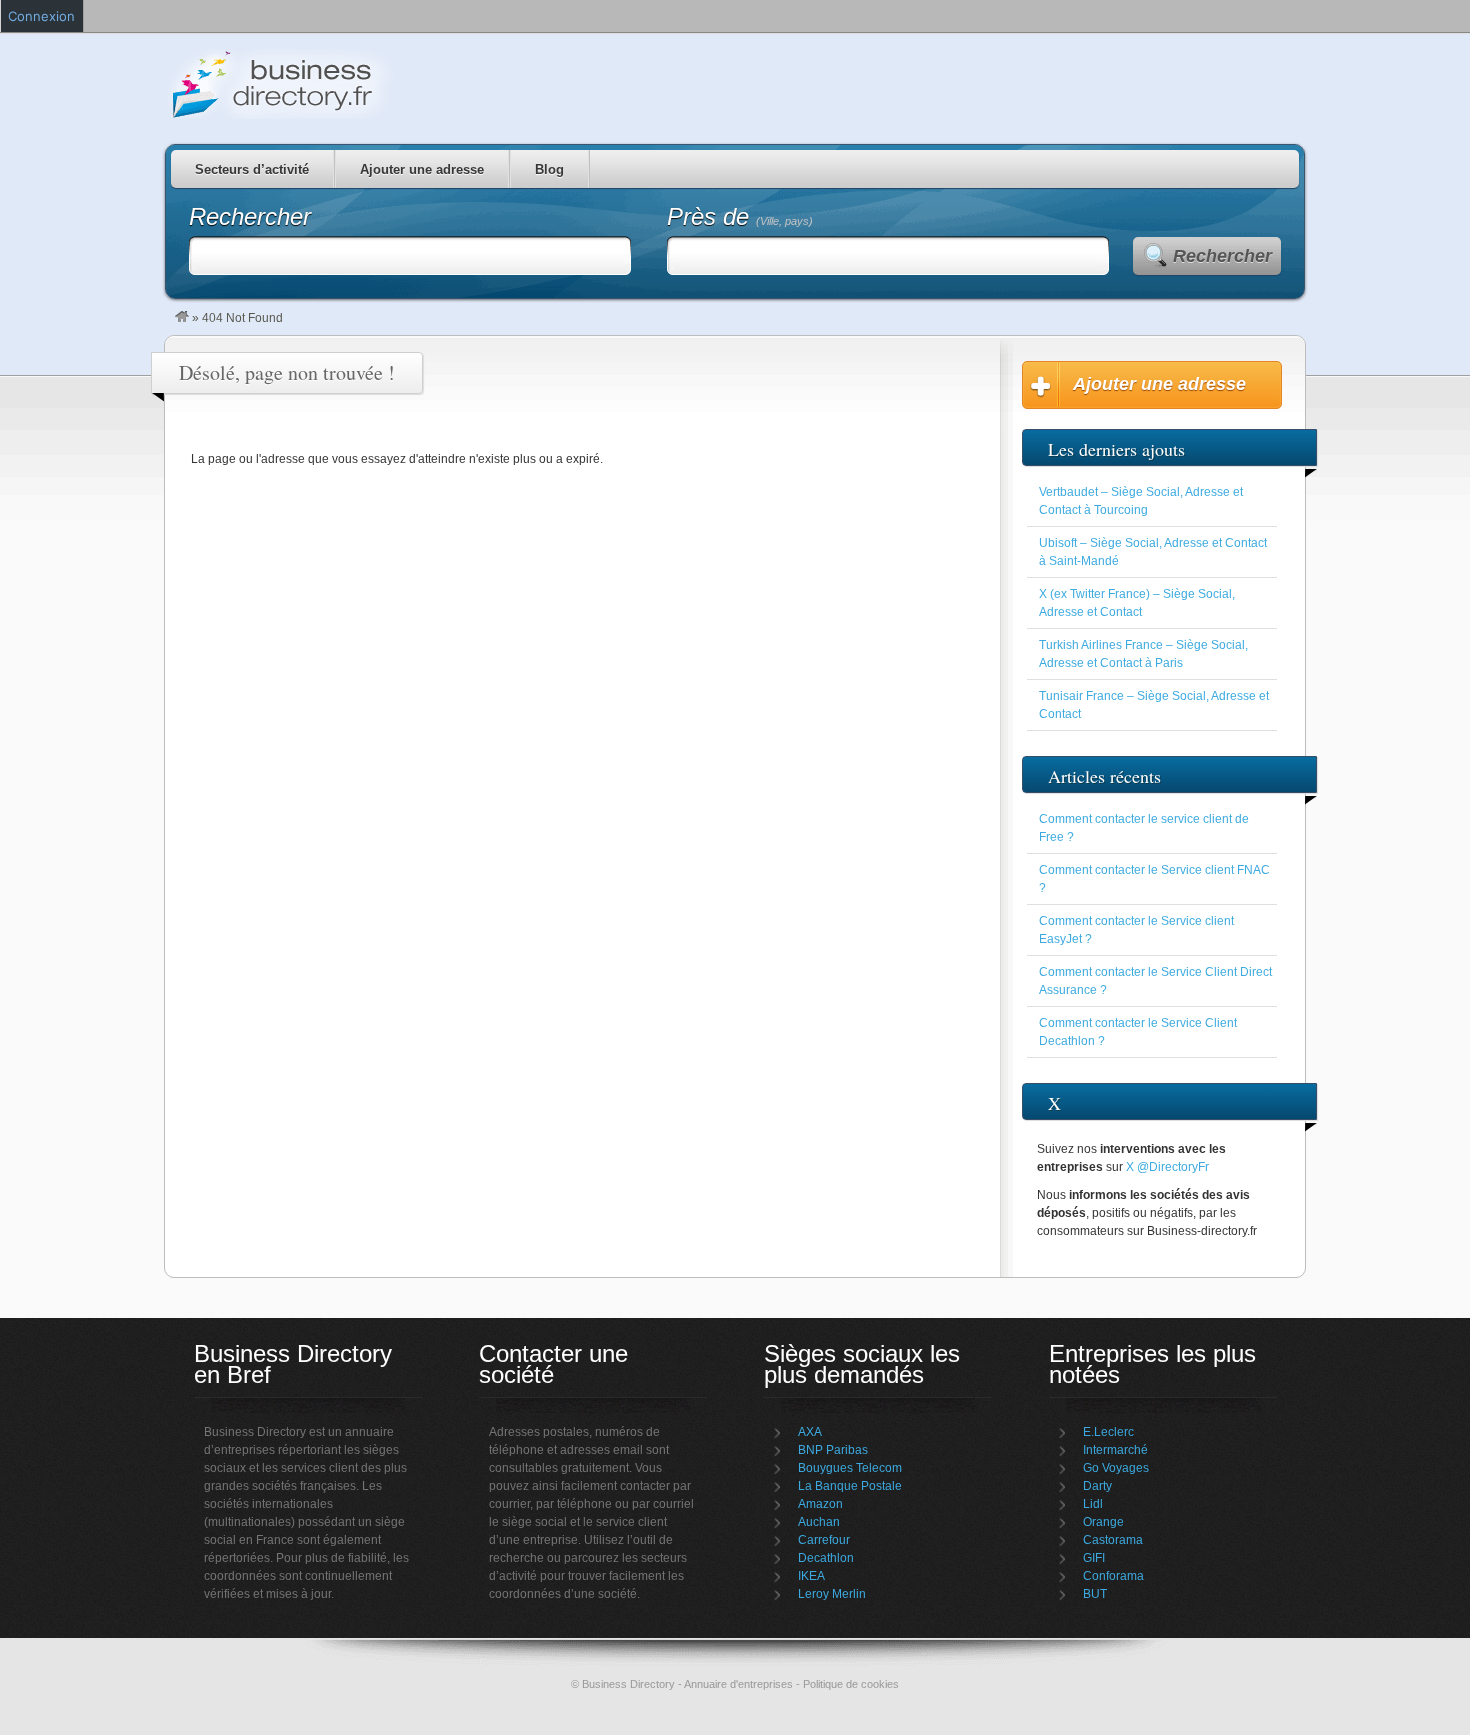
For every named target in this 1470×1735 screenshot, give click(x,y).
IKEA (811, 1576)
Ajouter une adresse (422, 169)
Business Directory (365, 84)
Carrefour (824, 1540)
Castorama (1113, 1540)
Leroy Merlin (832, 1594)
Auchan (819, 1522)
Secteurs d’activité (252, 169)
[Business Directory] (182, 318)
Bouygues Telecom (850, 1468)
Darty (1097, 1486)
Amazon (820, 1504)
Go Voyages (1116, 1468)
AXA (810, 1432)
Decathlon (826, 1558)
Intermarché (1115, 1450)
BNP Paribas (833, 1450)
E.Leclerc (1108, 1432)
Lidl (1093, 1504)
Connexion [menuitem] (41, 16)
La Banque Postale (850, 1486)
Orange (1103, 1522)
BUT (1095, 1594)
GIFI (1094, 1558)
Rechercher (1222, 256)
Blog (549, 169)
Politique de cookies (851, 1684)
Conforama (1113, 1576)
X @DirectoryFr (1167, 1167)
